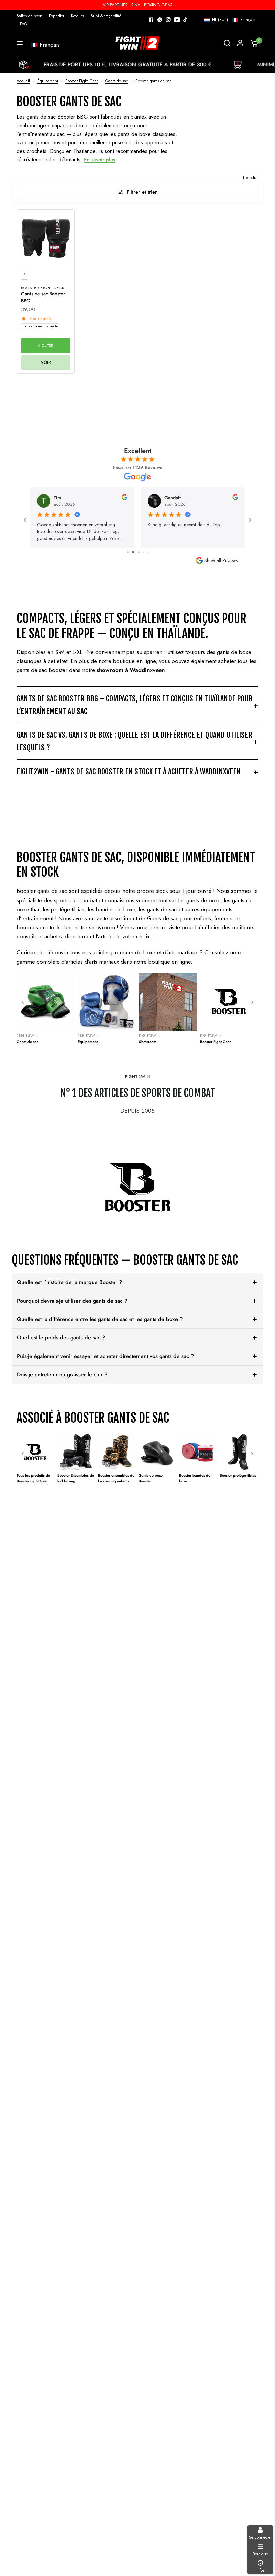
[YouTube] (177, 20)
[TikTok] (186, 20)
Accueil (23, 81)
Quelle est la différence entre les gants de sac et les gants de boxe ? (100, 1319)
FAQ (24, 24)
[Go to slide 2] (128, 552)
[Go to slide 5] (143, 552)
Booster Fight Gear (82, 81)
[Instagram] (168, 20)
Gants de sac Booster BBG (43, 297)
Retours (77, 16)
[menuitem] (31, 16)
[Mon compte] (240, 43)
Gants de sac (117, 81)
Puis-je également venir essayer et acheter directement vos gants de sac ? (105, 1356)
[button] (229, 20)
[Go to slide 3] (132, 552)
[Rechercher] (227, 43)
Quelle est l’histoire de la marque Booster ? (70, 1282)
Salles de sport (30, 16)
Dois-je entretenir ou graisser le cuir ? (62, 1374)
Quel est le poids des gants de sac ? (61, 1338)
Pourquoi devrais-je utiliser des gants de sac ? (72, 1301)
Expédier (57, 16)
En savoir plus (99, 160)
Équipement (48, 81)
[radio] (25, 275)
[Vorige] (23, 1002)
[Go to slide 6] (148, 552)
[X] (160, 20)
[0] (253, 43)
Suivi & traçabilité (106, 16)
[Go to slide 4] (138, 552)
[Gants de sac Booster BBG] (46, 238)
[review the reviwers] (125, 498)
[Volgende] (252, 1002)
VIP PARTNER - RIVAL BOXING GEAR (138, 5)
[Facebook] (151, 20)
